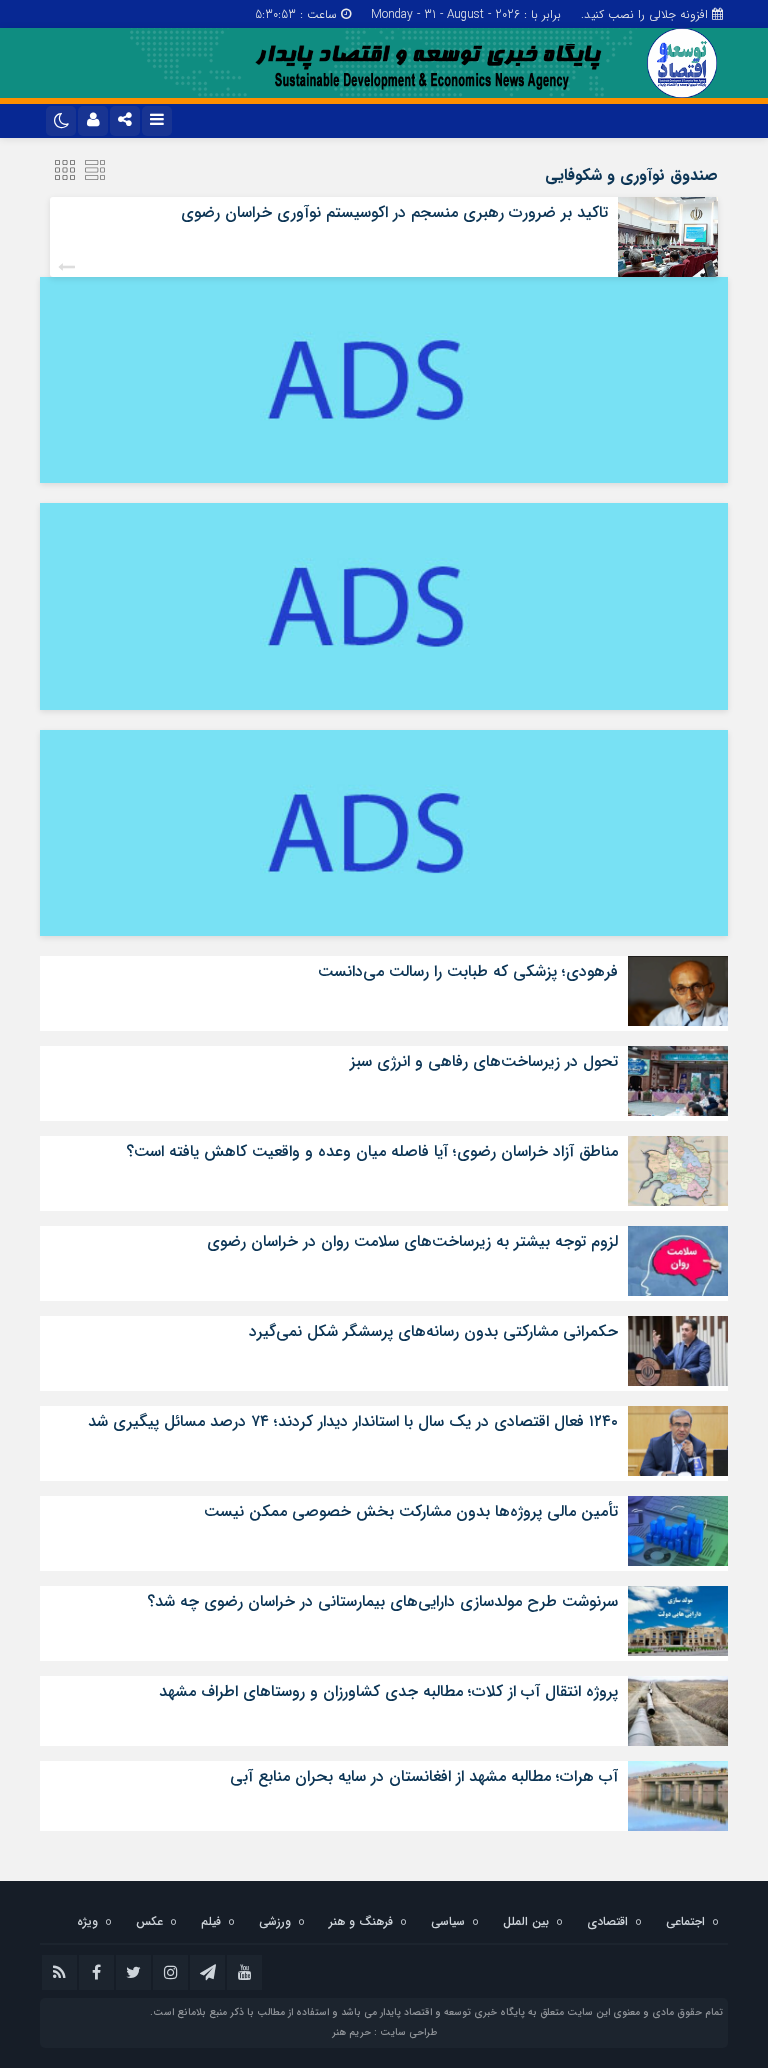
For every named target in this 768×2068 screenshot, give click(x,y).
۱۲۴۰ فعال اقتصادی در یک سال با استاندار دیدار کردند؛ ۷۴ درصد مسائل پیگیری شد (353, 1421)
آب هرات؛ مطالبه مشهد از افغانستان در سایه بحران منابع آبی (424, 1776)
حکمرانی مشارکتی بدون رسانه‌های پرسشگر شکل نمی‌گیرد (433, 1331)
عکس (149, 1921)
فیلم (211, 1921)
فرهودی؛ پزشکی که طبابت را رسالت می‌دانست (468, 971)
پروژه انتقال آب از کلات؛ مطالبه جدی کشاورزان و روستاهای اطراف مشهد (388, 1691)
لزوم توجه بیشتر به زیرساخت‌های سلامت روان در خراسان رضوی (412, 1241)
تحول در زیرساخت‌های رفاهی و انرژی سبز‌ (484, 1061)
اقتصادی (607, 1921)
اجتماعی (685, 1921)
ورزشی (275, 1921)
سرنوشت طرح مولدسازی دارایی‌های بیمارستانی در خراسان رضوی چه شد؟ (382, 1601)
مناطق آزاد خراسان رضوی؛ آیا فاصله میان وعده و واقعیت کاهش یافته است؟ (372, 1151)
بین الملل (526, 1921)
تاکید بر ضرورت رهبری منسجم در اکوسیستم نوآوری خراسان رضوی (394, 212)
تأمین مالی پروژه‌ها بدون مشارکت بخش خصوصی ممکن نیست (411, 1511)
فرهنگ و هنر (361, 1921)
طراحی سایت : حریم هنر (384, 2032)
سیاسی (448, 1921)
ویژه (87, 1921)
